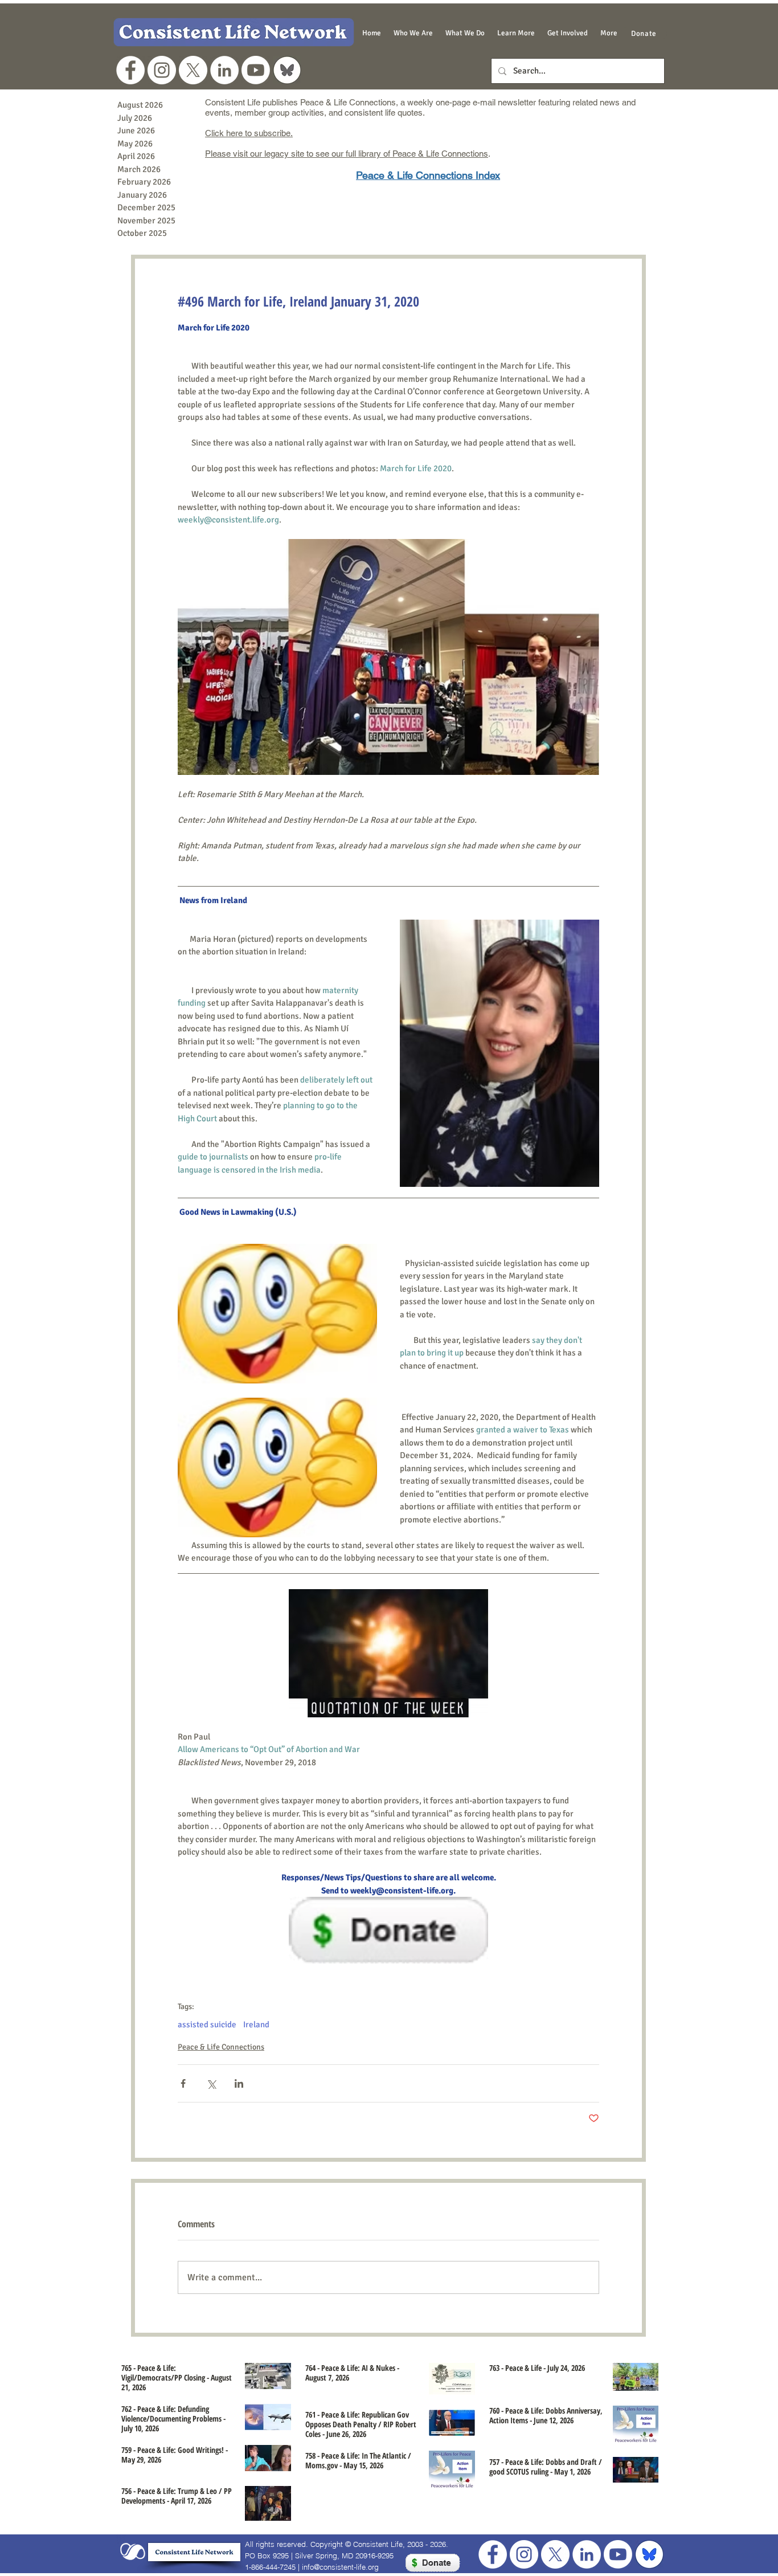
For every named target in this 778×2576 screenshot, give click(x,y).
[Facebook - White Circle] (130, 70)
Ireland (256, 2024)
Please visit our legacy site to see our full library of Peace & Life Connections (347, 154)
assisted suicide (207, 2024)
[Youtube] (256, 70)
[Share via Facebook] (183, 2083)
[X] (193, 70)
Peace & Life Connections (221, 2047)
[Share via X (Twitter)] (211, 2083)
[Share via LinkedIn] (239, 2083)
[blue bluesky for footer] (649, 2554)
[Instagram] (162, 70)
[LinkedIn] (224, 70)
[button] (413, 33)
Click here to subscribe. (249, 133)
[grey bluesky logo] (287, 70)
